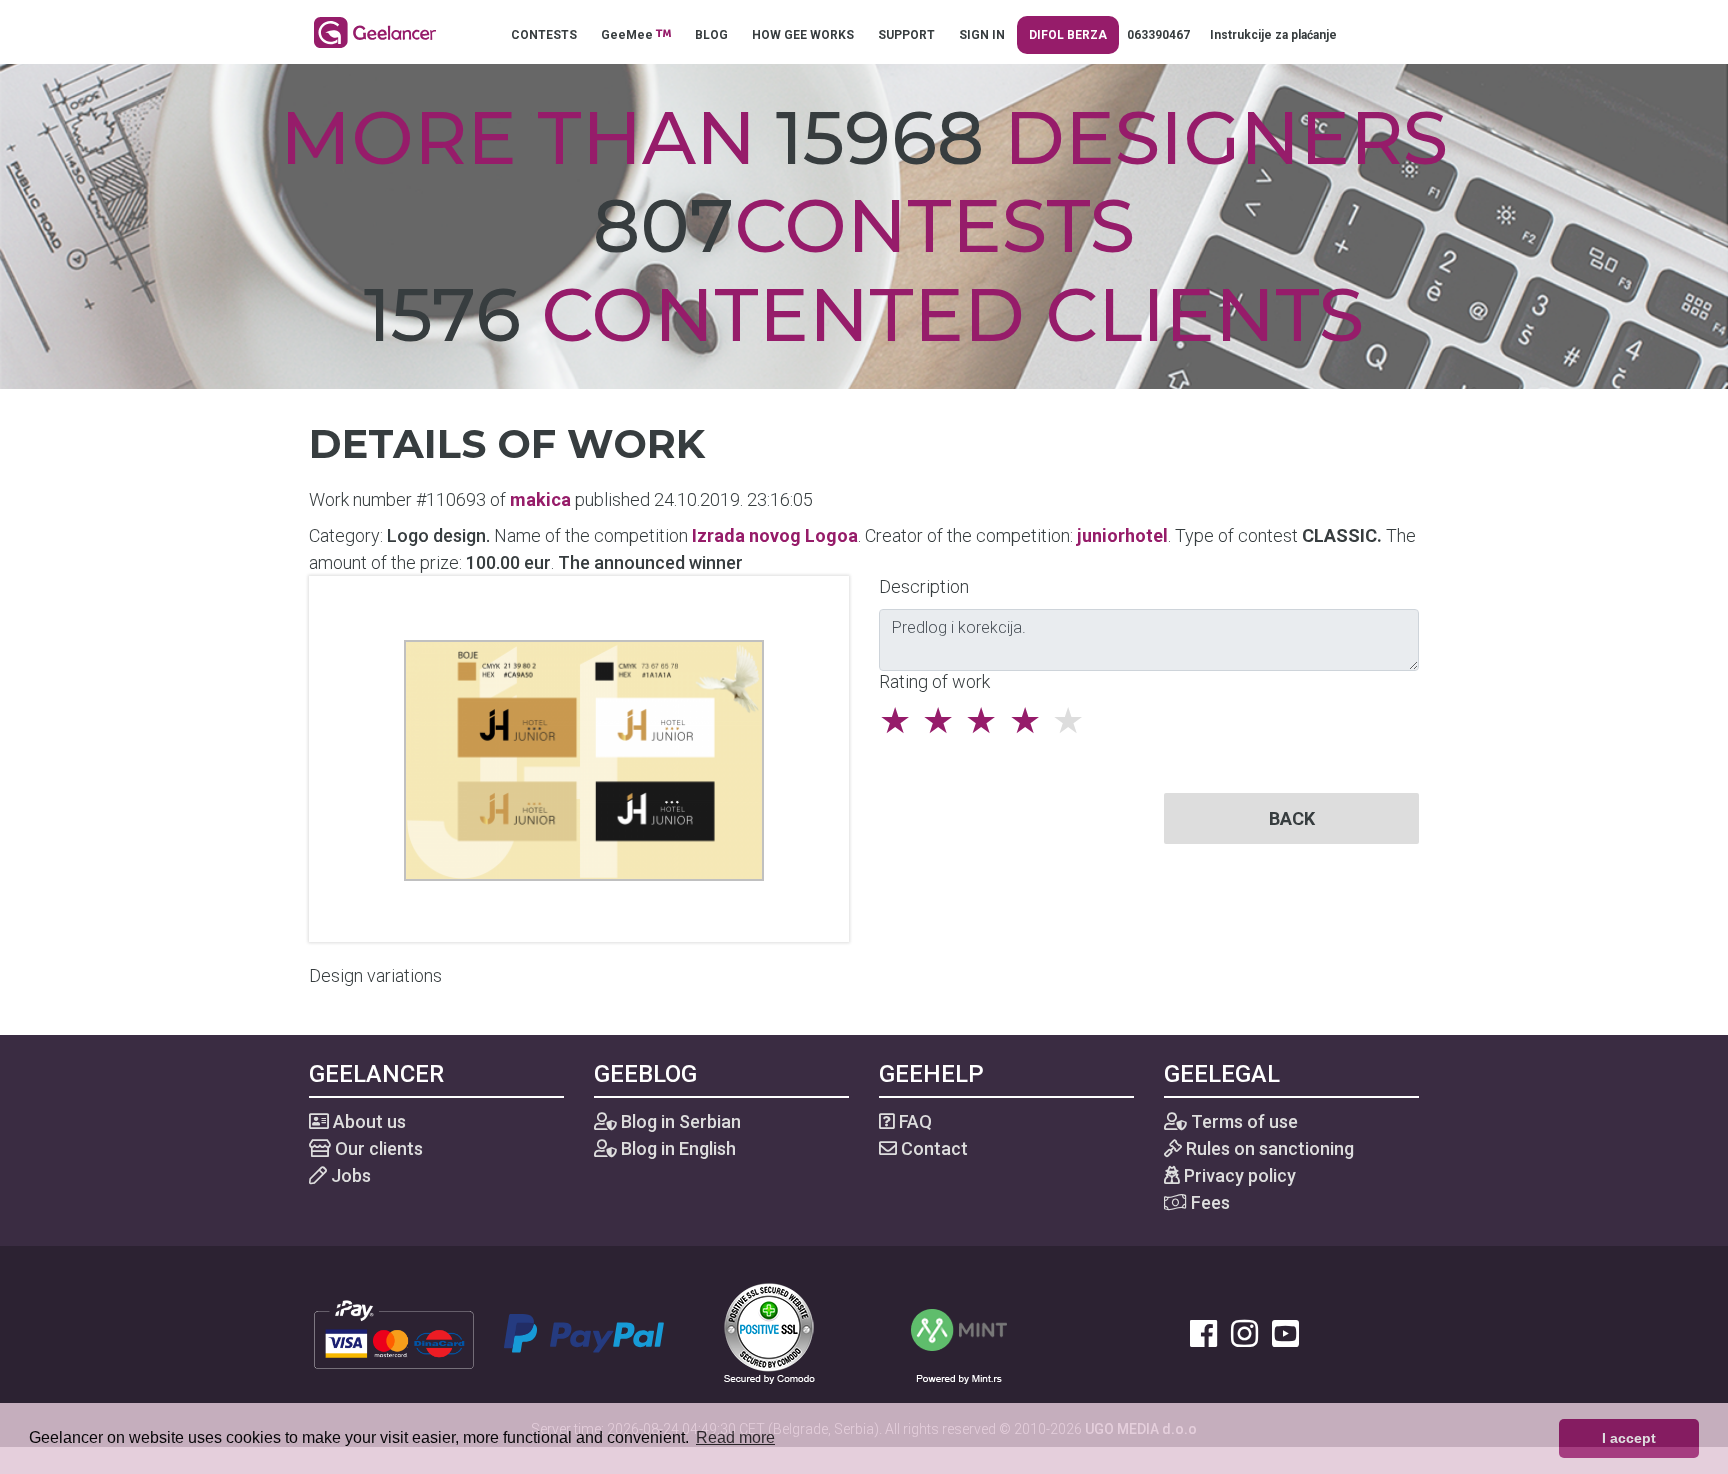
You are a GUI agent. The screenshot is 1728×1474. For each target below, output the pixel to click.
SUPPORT (906, 35)
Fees (1208, 1202)
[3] (986, 721)
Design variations (375, 975)
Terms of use (1242, 1121)
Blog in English (676, 1148)
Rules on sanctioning (1268, 1148)
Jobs (349, 1175)
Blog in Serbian (679, 1121)
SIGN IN (982, 35)
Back (1292, 818)
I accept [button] (1629, 1438)
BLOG (711, 35)
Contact (932, 1148)
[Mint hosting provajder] (959, 1331)
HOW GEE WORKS (803, 35)
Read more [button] (735, 1437)
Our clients (377, 1148)
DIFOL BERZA (1068, 35)
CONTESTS (544, 35)
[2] (943, 721)
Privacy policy (1238, 1175)
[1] (900, 721)
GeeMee (628, 35)
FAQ (913, 1121)
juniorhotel (1122, 535)
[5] (1073, 721)
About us (367, 1121)
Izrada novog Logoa (775, 535)
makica (540, 499)
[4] (1030, 721)
